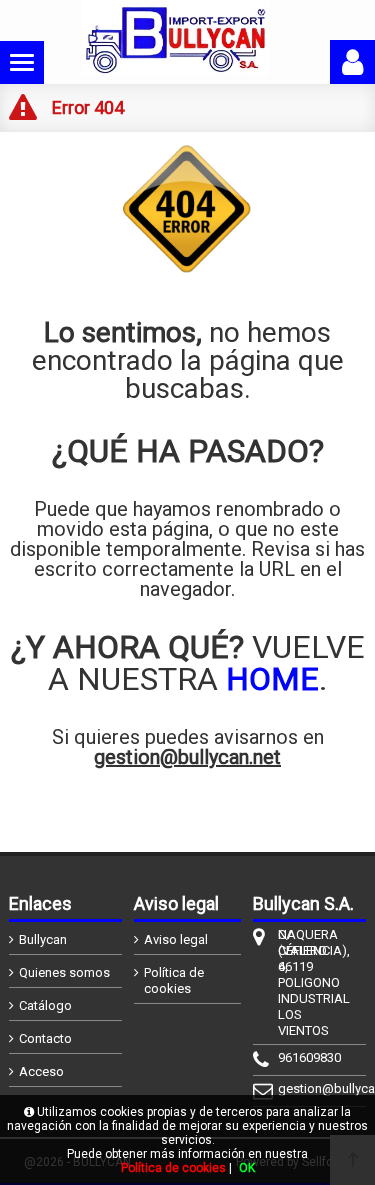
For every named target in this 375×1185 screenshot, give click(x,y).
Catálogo (45, 1005)
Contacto (45, 1038)
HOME (272, 679)
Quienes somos (64, 972)
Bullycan (43, 939)
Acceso (41, 1071)
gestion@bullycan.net (187, 757)
